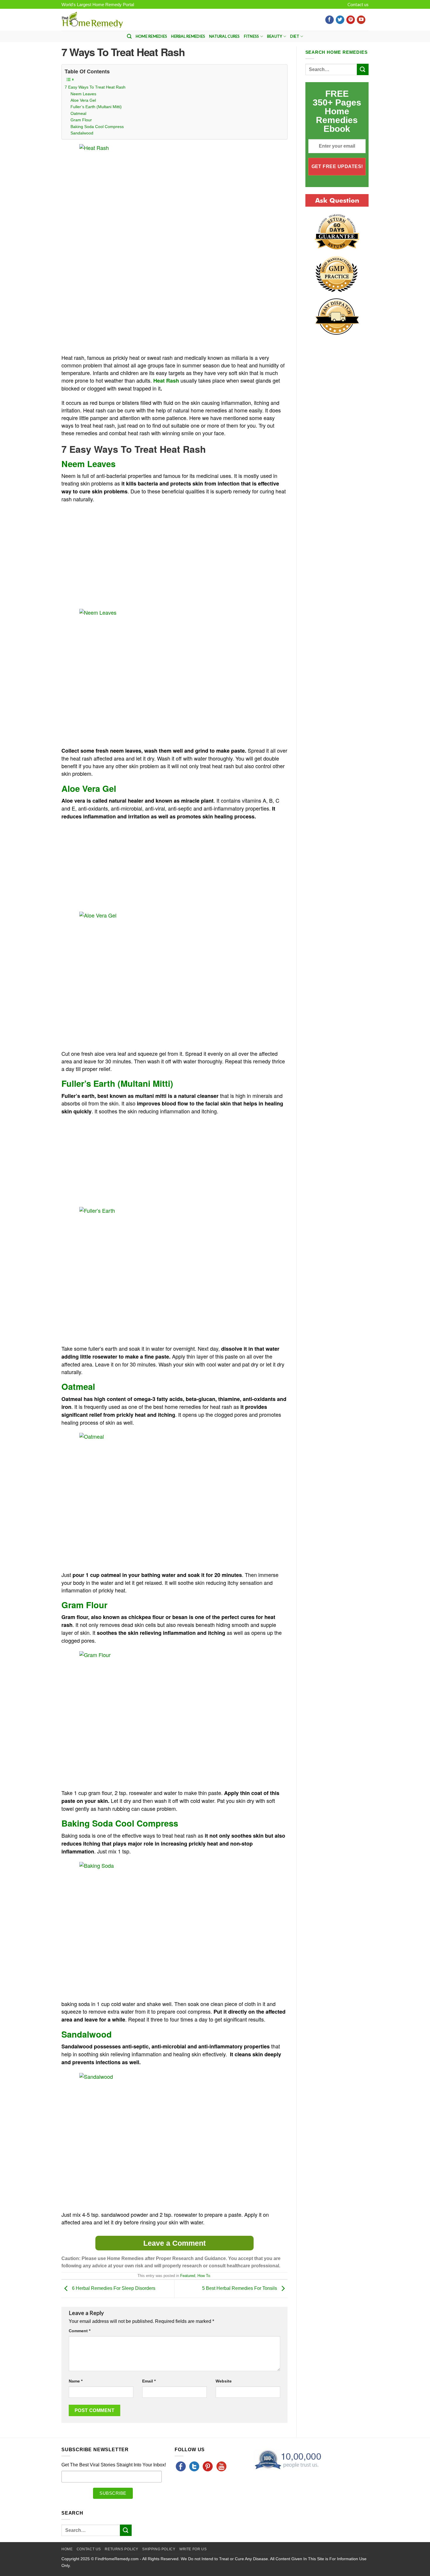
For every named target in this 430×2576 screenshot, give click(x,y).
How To (204, 2276)
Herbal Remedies (188, 36)
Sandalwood (82, 133)
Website (224, 2381)
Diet (295, 36)
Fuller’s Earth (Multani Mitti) (96, 107)
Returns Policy (122, 2549)
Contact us (358, 4)
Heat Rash (166, 381)
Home (67, 2549)
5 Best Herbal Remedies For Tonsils (240, 2289)
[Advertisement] (111, 309)
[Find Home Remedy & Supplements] (92, 20)
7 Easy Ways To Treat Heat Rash (95, 87)
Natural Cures (224, 36)
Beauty (275, 36)
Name (76, 2381)
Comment (80, 2331)
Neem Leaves (83, 94)
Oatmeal (78, 113)
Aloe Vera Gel (83, 100)
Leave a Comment (174, 2243)
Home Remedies (151, 36)
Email (149, 2381)
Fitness (252, 36)
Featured (188, 2276)
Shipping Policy (159, 2549)
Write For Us (193, 2549)
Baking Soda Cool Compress (97, 127)
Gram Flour (81, 120)
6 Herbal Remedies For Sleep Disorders (113, 2289)
